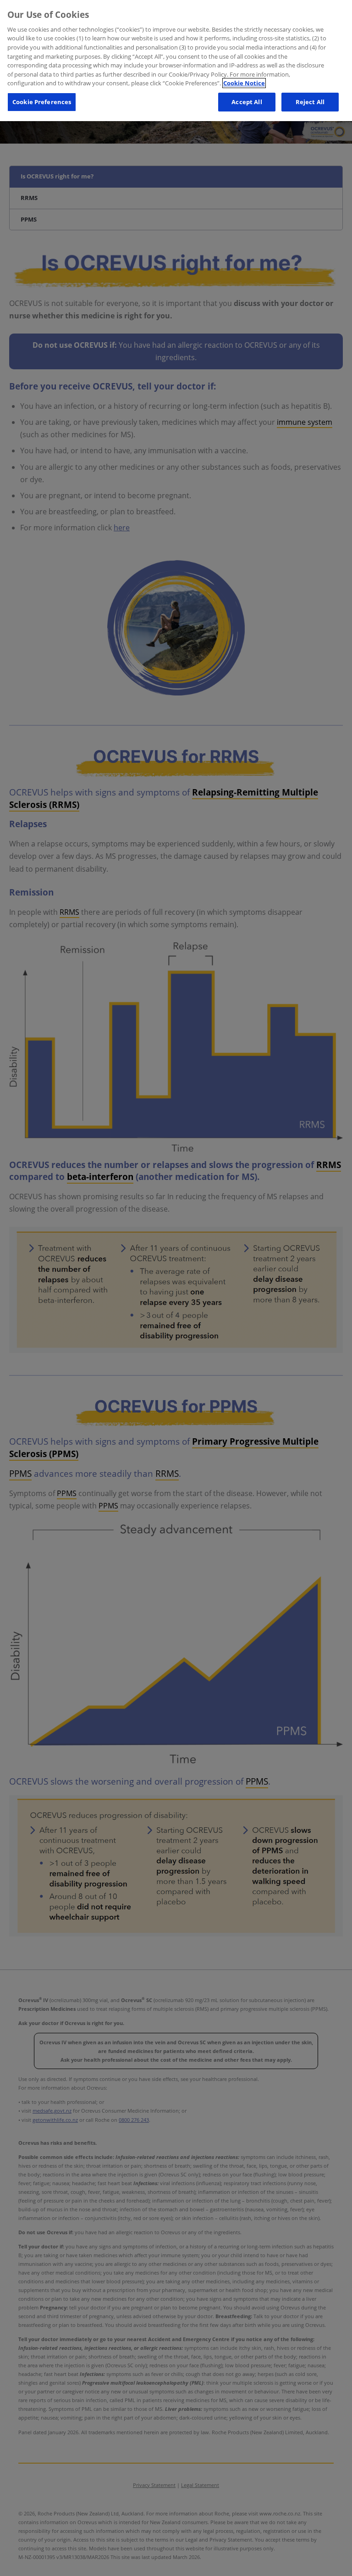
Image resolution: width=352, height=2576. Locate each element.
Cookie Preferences (42, 102)
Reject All (310, 102)
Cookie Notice (244, 83)
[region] (176, 61)
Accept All (247, 102)
